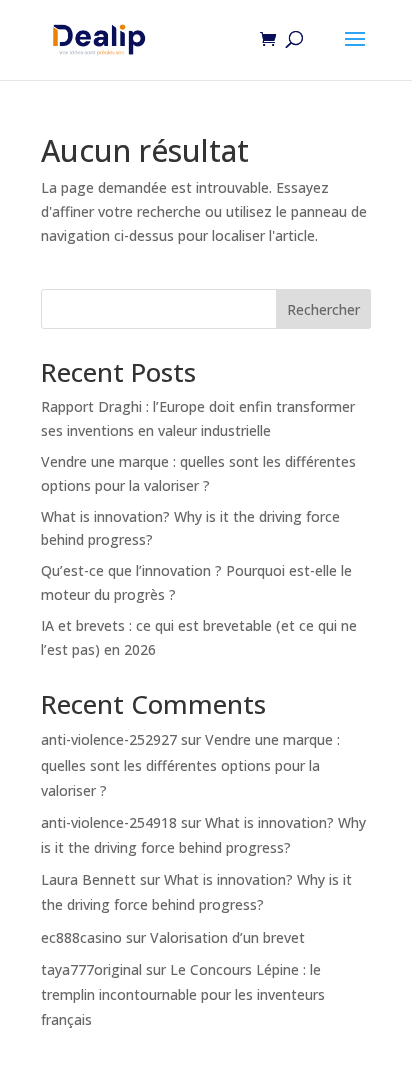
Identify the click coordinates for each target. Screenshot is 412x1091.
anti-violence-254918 (109, 822)
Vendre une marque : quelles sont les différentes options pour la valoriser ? (190, 764)
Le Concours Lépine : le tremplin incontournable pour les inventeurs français (183, 994)
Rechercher (323, 309)
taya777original (91, 969)
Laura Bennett (88, 879)
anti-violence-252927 (109, 739)
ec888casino (81, 937)
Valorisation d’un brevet (227, 937)
